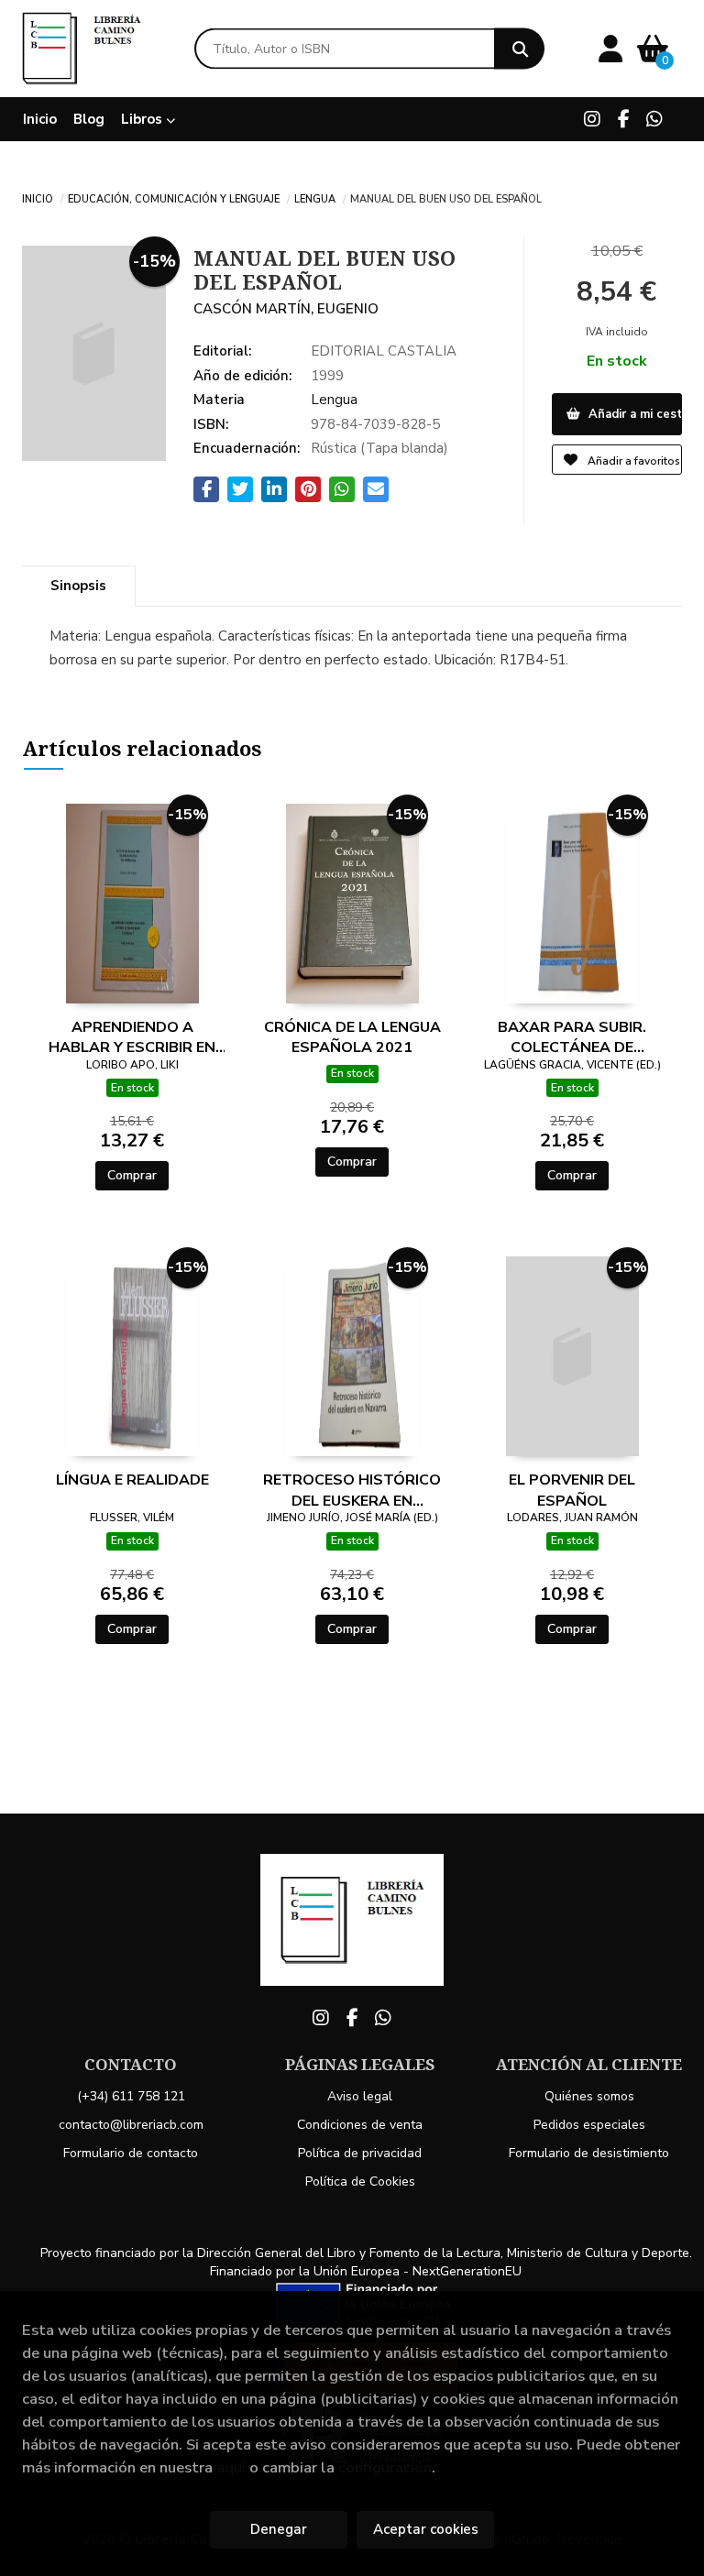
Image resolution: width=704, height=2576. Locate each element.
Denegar (279, 2529)
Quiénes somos (589, 2096)
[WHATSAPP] (654, 119)
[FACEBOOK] (623, 119)
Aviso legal (360, 2096)
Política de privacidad (360, 2153)
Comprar (132, 1175)
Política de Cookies (360, 2181)
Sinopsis (78, 586)
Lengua (315, 198)
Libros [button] (143, 119)
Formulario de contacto (131, 2153)
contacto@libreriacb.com (131, 2125)
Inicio (38, 198)
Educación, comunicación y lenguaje (174, 198)
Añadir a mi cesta (634, 414)
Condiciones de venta (360, 2125)
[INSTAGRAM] (592, 119)
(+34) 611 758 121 (131, 2096)
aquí (231, 2467)
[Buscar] (519, 49)
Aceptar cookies (426, 2529)
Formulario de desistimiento (589, 2153)
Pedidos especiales (589, 2125)
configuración (385, 2467)
